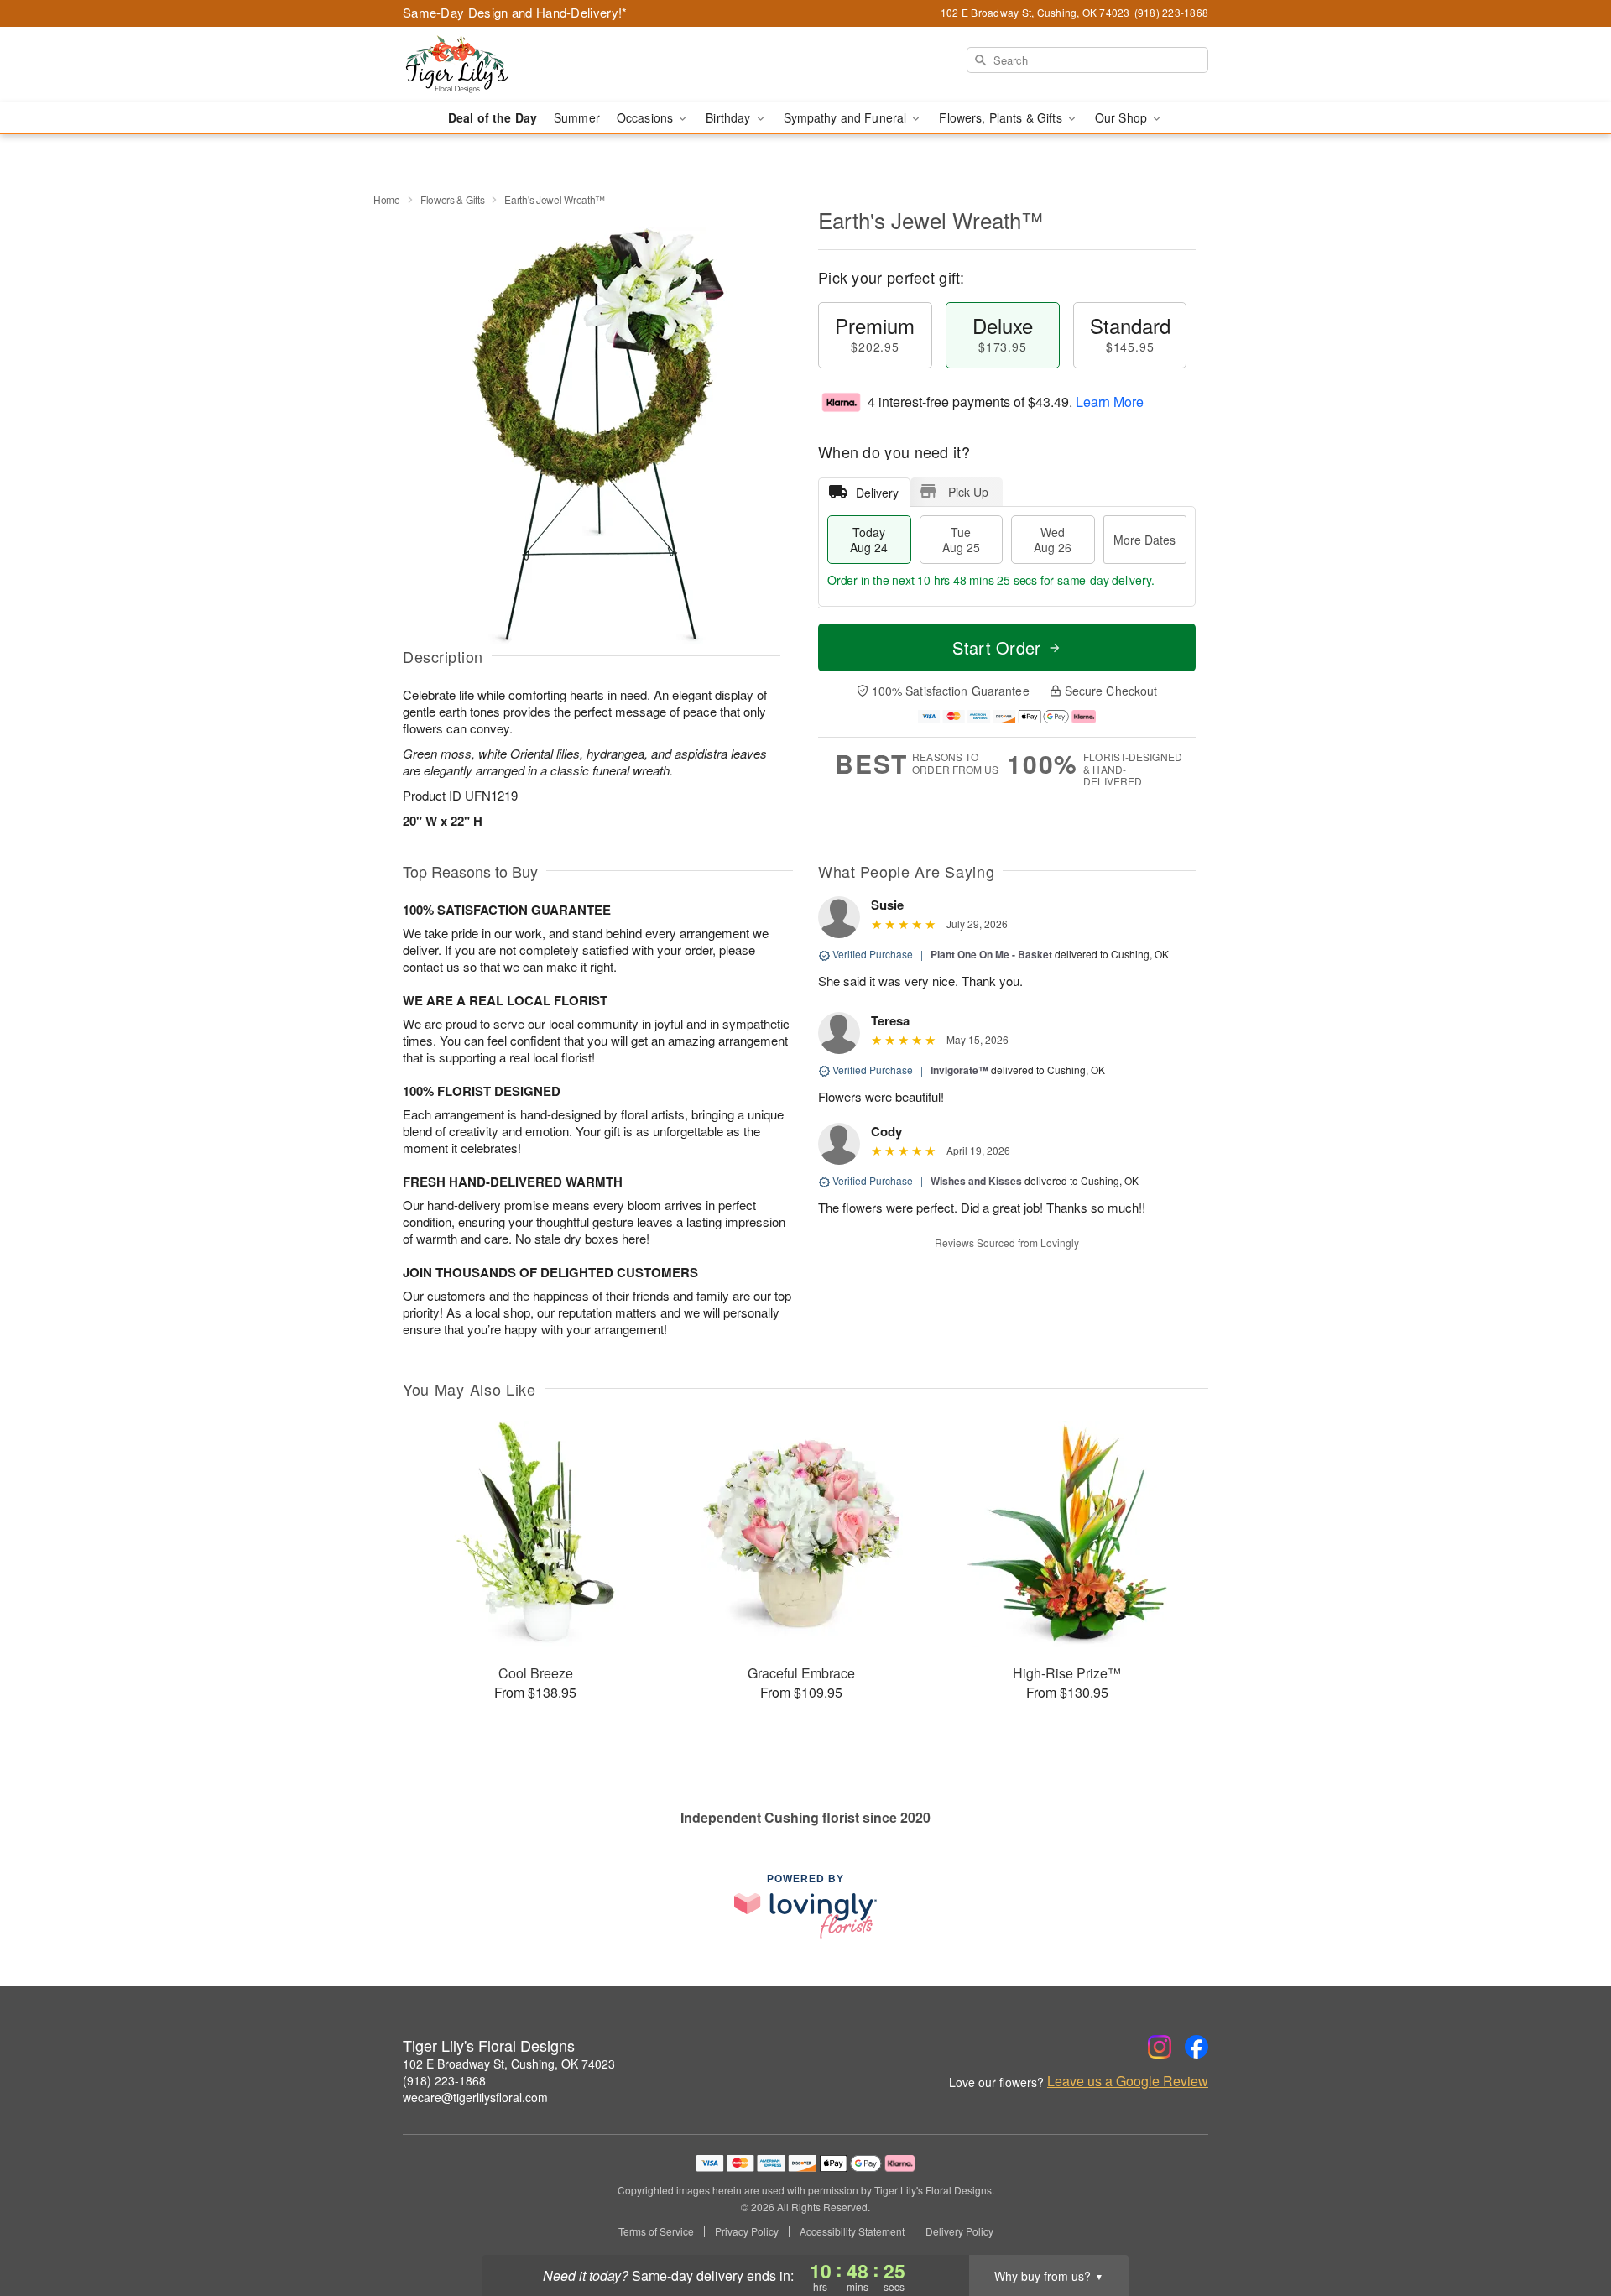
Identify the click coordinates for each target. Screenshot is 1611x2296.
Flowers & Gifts (453, 199)
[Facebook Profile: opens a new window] (1197, 2047)
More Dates (1144, 540)
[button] (1567, 2225)
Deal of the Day (493, 117)
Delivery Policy (959, 2231)
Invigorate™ (959, 1070)
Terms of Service (656, 2231)
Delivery (877, 493)
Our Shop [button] (1123, 117)
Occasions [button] (646, 117)
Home (387, 199)
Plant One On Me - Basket (991, 954)
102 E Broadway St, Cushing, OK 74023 (509, 2064)
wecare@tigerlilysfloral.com (475, 2097)
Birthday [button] (730, 117)
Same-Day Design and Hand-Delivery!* (515, 12)
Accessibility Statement (852, 2231)
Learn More (1110, 402)
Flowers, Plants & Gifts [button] (1002, 117)
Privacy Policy (747, 2231)
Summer (577, 117)
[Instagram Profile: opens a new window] (1160, 2047)
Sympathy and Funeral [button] (847, 117)
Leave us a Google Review (1128, 2081)
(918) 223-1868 (444, 2080)
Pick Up (968, 492)
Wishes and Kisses (976, 1181)
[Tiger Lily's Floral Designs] (524, 65)
